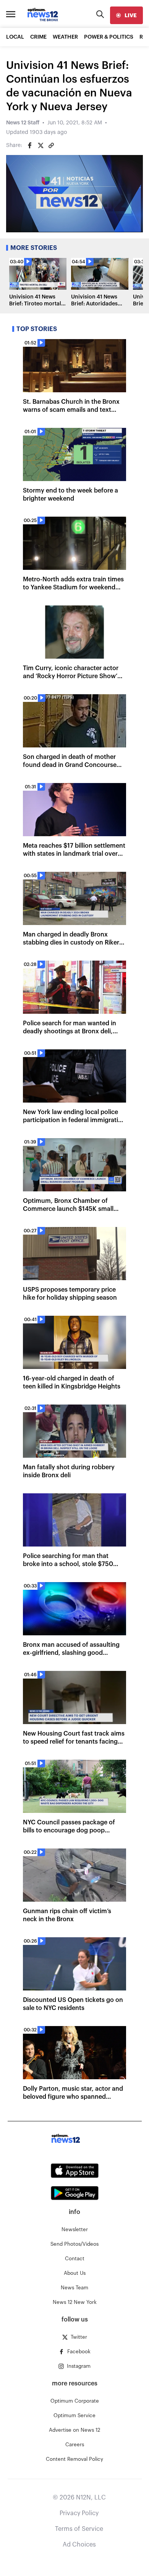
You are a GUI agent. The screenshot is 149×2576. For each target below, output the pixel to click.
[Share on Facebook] (30, 145)
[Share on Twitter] (40, 145)
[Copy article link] (51, 145)
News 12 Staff (23, 123)
